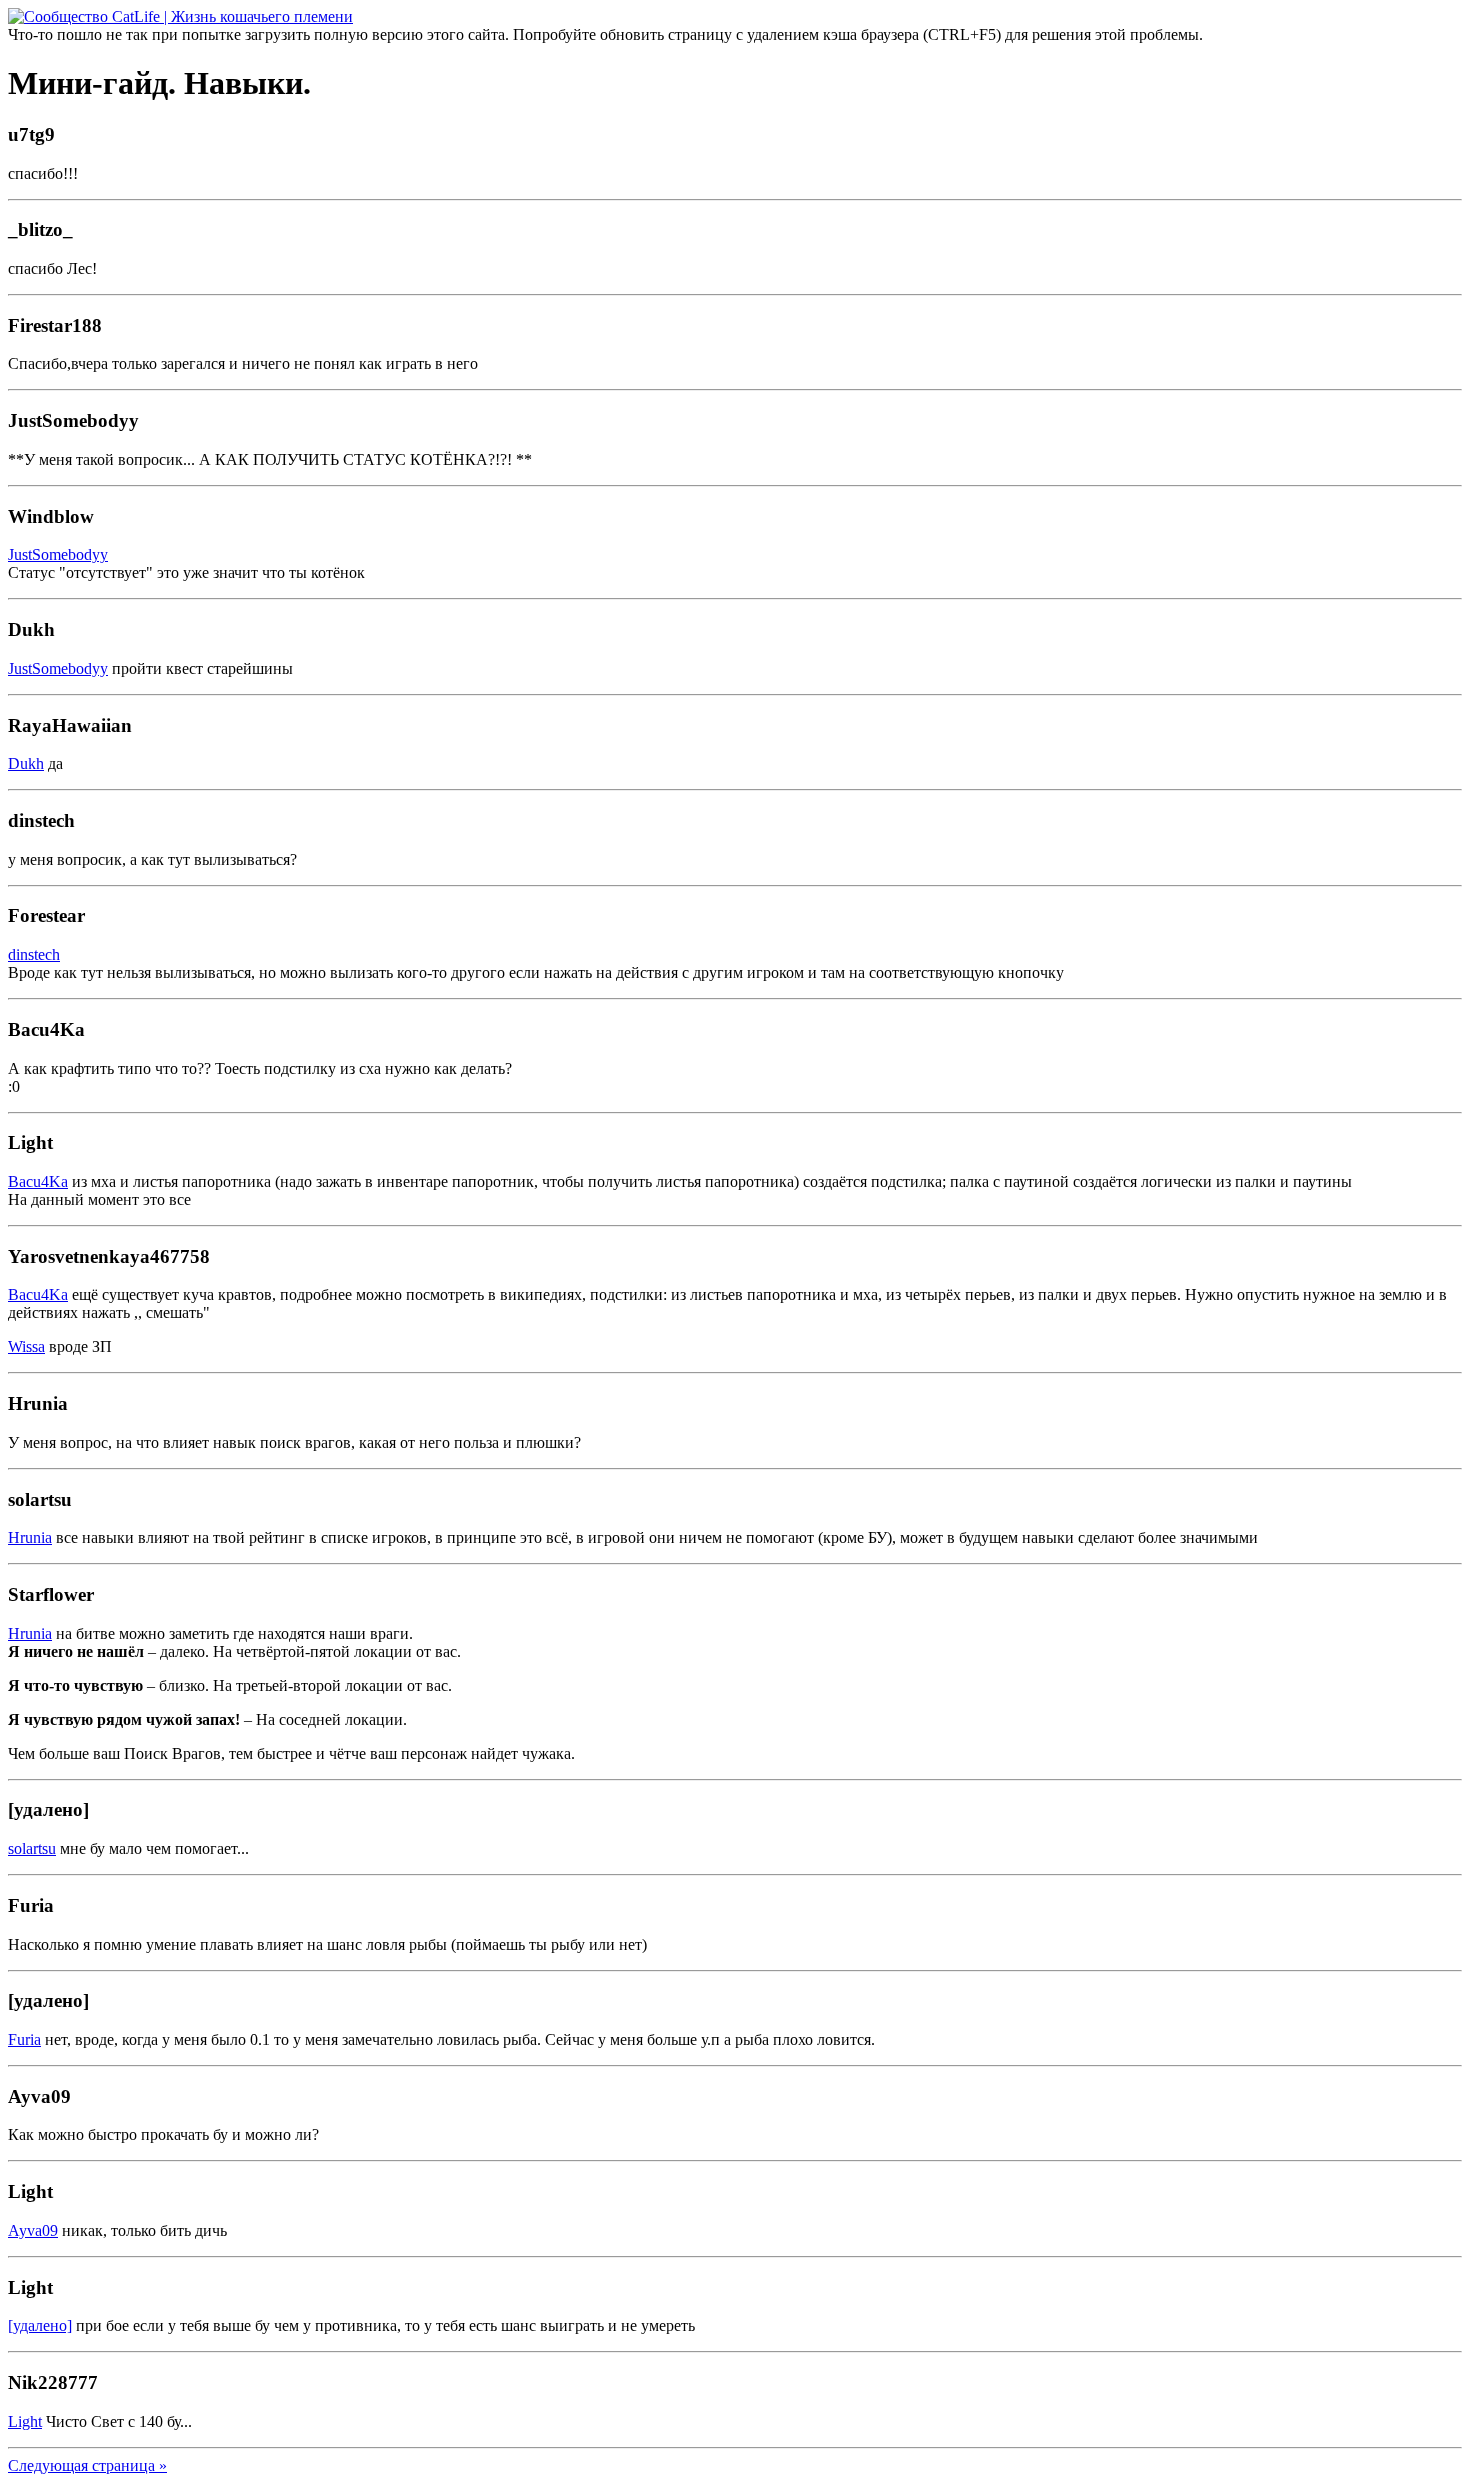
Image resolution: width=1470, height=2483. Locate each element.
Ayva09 (33, 2230)
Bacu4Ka (38, 1181)
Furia (24, 2039)
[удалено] (40, 2325)
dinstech (34, 954)
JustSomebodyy (58, 554)
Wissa (26, 1346)
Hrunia (30, 1537)
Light (25, 2421)
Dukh (26, 763)
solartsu (32, 1848)
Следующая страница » (87, 2465)
